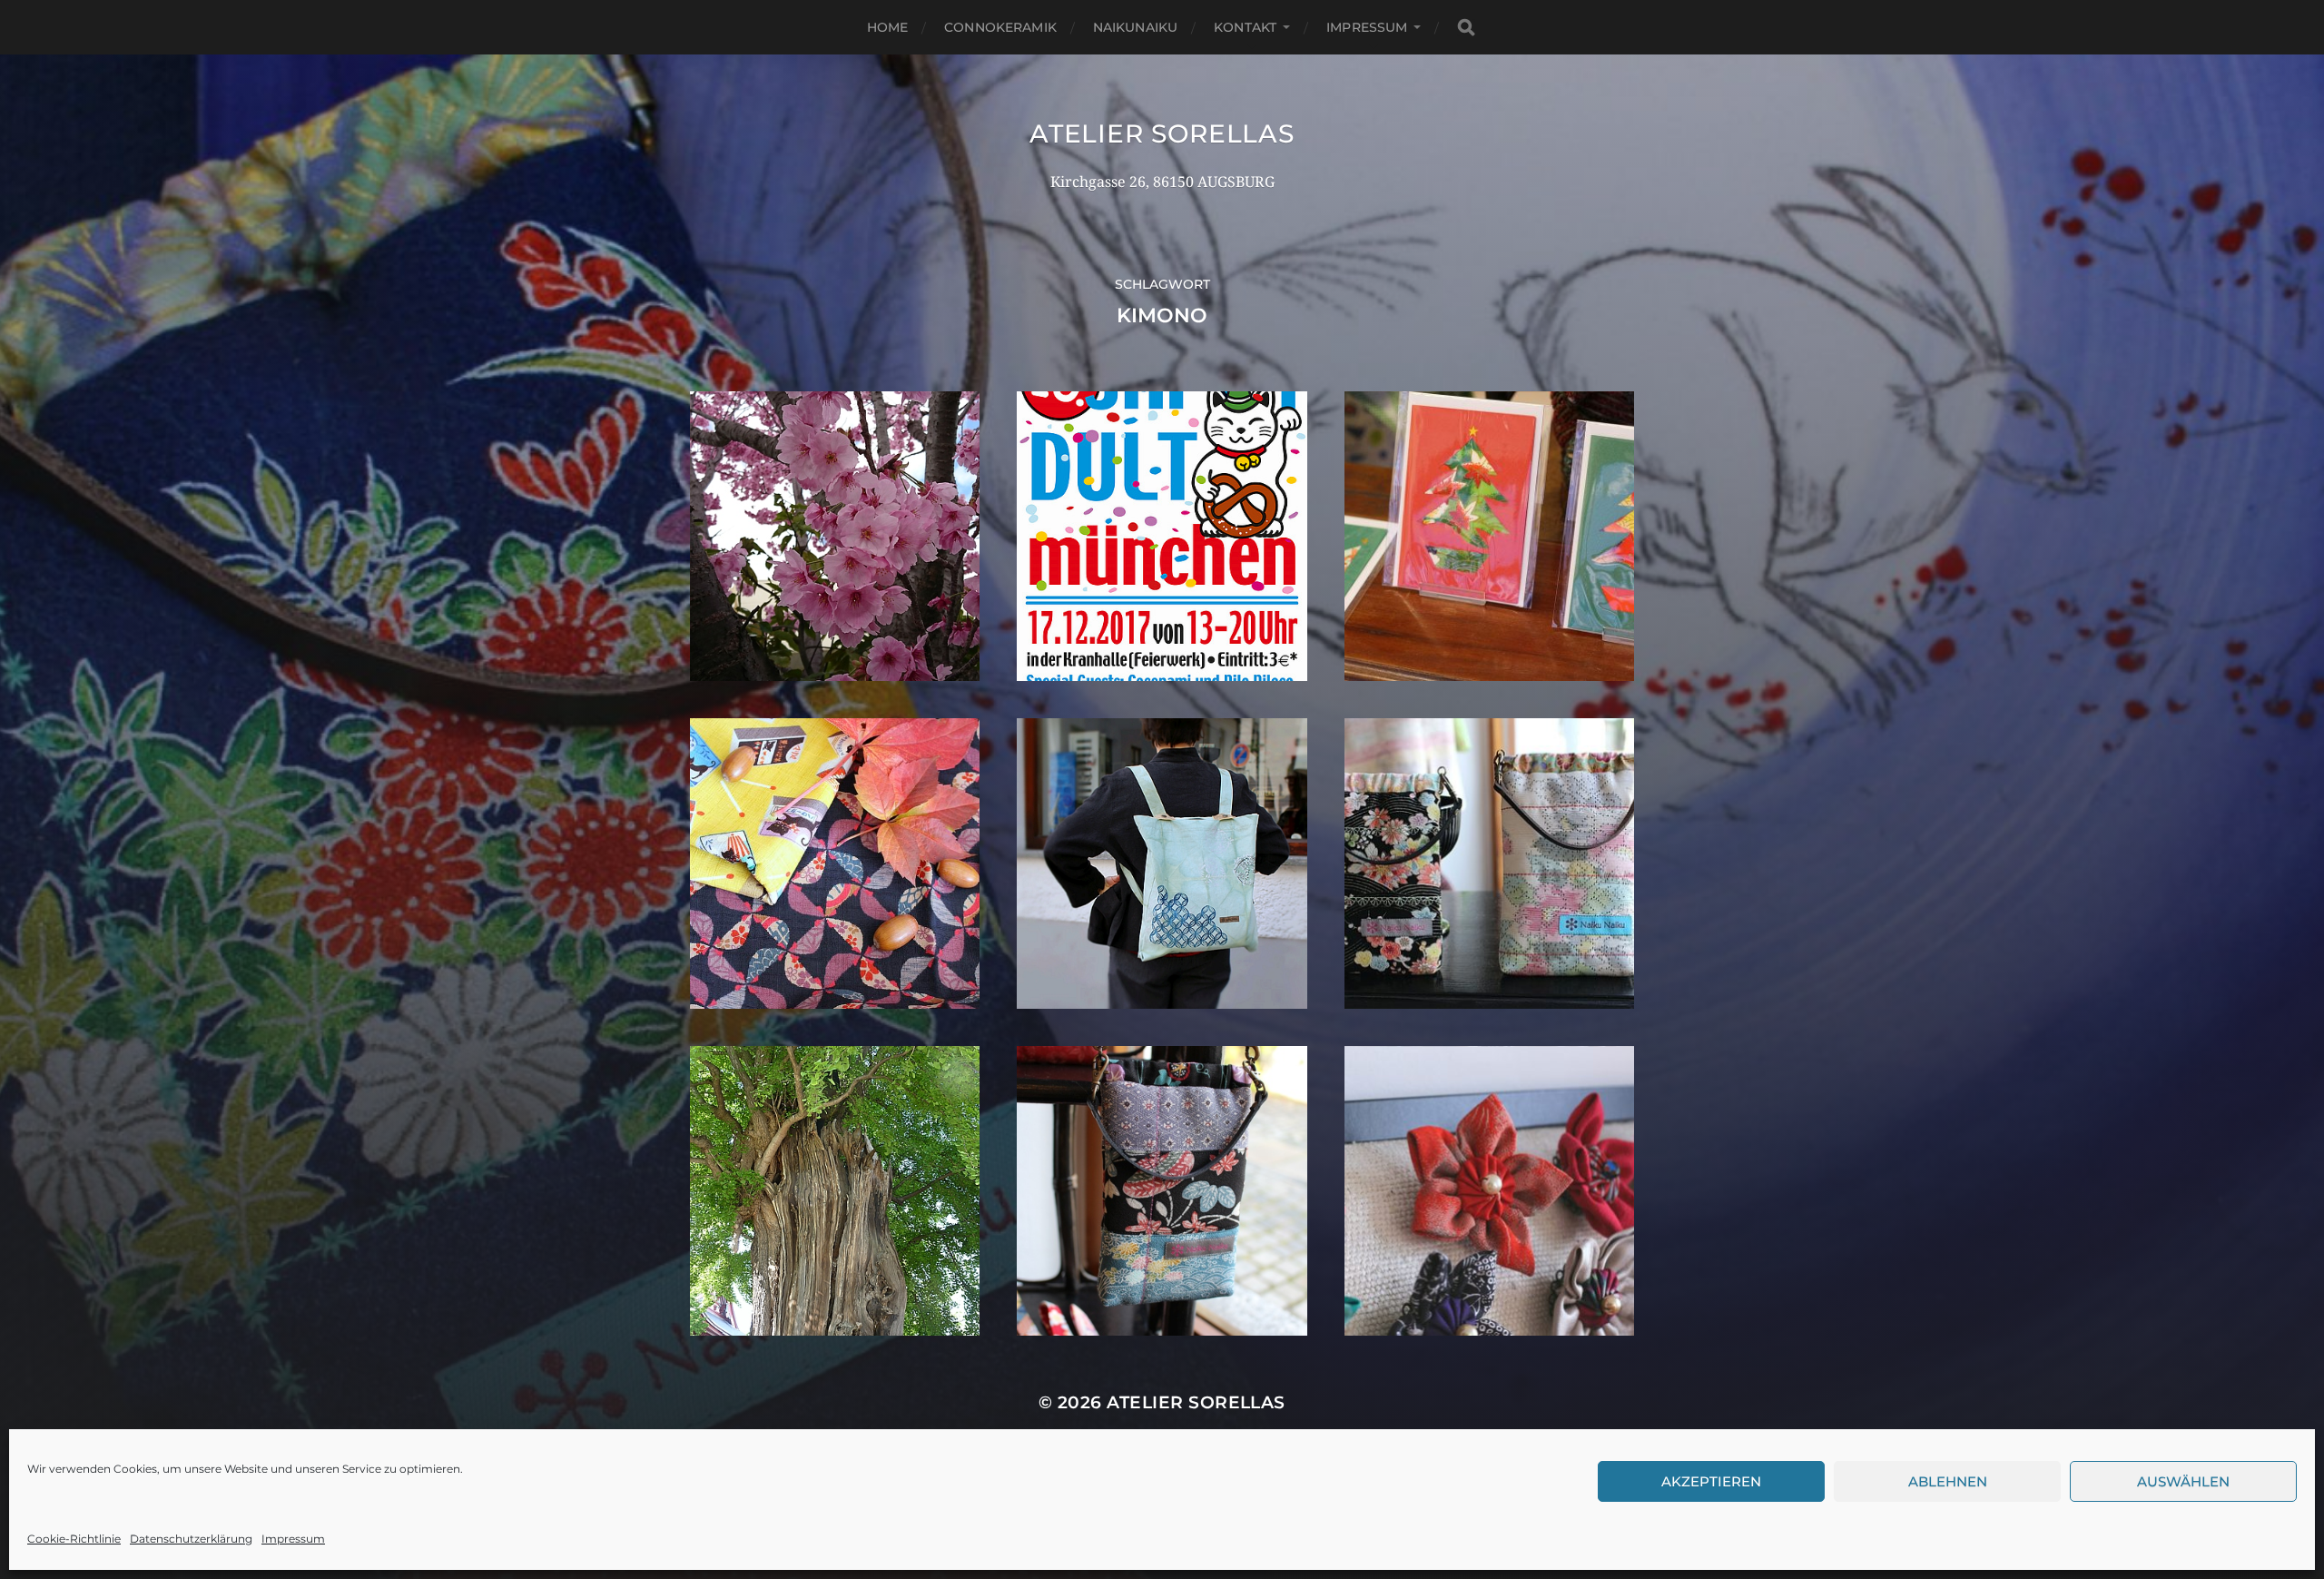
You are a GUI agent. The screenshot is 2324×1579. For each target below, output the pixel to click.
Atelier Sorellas (1162, 133)
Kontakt (1245, 27)
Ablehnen (1948, 1481)
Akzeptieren (1711, 1481)
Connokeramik (1000, 27)
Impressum (293, 1539)
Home (888, 27)
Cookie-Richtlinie (74, 1539)
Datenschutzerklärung (191, 1539)
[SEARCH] (1466, 28)
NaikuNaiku (1135, 27)
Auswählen (2183, 1481)
